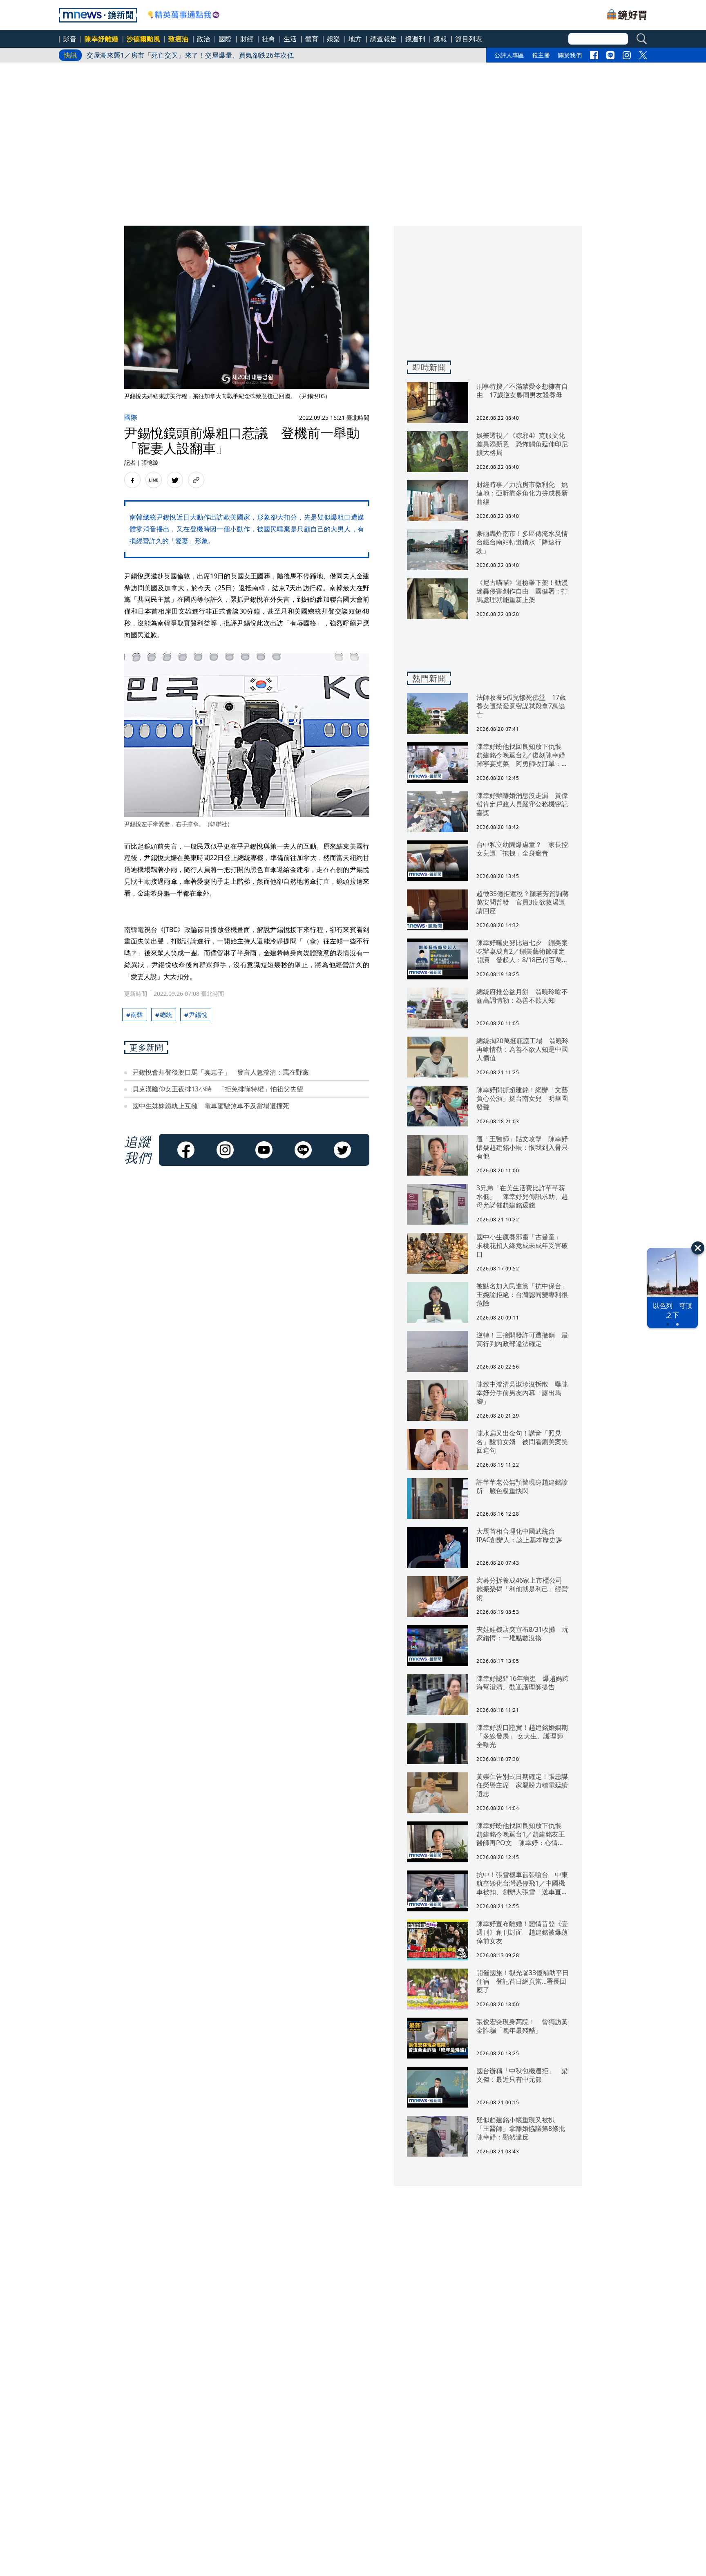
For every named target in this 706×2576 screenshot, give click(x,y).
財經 (247, 39)
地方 (355, 39)
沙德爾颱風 (144, 39)
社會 (269, 39)
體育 (312, 39)
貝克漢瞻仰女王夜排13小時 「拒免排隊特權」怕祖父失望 (218, 1089)
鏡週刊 (416, 39)
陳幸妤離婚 (102, 39)
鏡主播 (541, 55)
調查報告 (384, 39)
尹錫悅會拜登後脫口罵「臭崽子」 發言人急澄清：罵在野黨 (221, 1072)
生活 (290, 39)
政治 (204, 39)
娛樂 (334, 39)
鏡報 (440, 39)
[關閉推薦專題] (698, 1248)
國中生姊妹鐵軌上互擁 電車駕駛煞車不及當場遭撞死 (211, 1106)
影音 (70, 39)
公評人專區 (509, 55)
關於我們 (570, 55)
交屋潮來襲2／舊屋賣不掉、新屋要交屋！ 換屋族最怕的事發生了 (184, 55)
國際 (225, 39)
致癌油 (179, 39)
